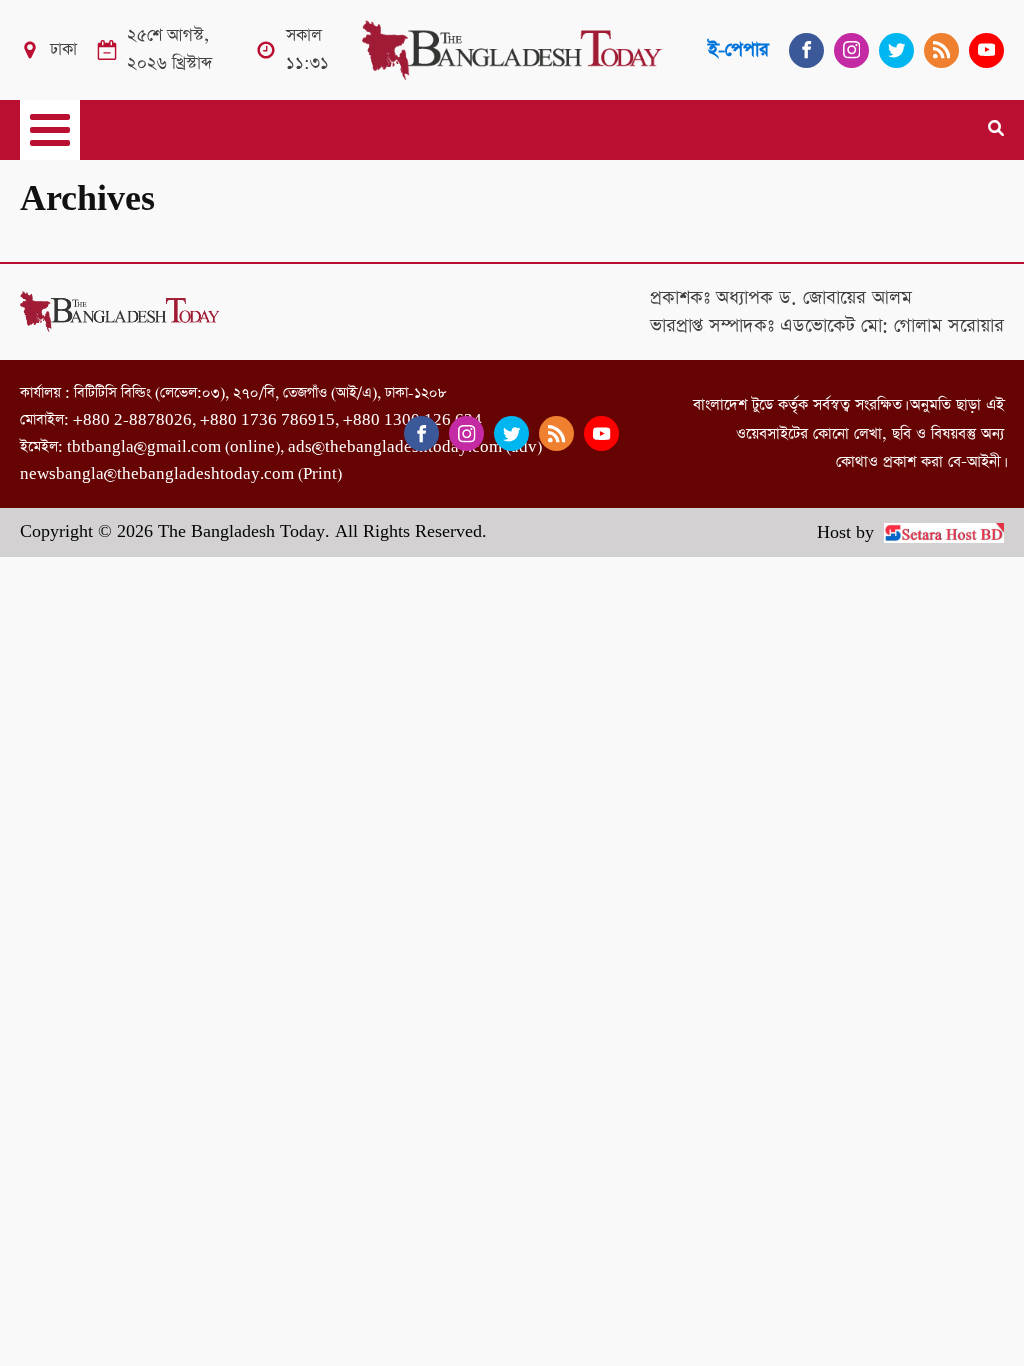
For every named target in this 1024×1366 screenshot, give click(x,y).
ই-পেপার (738, 49)
